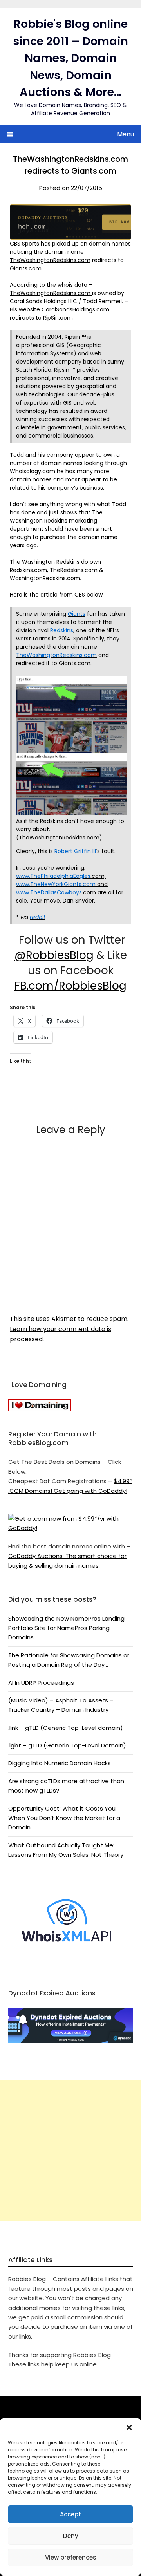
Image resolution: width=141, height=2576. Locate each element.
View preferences (71, 2557)
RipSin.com (58, 318)
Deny (71, 2536)
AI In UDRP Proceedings (41, 1683)
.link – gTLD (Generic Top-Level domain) (66, 1728)
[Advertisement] (70, 2151)
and (102, 884)
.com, (98, 876)
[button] (129, 2428)
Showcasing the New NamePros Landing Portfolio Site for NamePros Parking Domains (66, 1628)
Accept (70, 2514)
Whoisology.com (33, 471)
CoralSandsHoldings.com (75, 309)
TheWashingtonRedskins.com (50, 260)
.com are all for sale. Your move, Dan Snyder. (70, 896)
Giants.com (26, 268)
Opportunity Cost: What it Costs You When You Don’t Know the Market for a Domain (64, 1818)
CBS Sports (25, 244)
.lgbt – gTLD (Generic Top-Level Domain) (67, 1745)
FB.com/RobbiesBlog (70, 986)
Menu (126, 134)
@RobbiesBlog (54, 955)
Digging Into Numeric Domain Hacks (60, 1763)
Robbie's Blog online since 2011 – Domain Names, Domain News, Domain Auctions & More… (70, 58)
